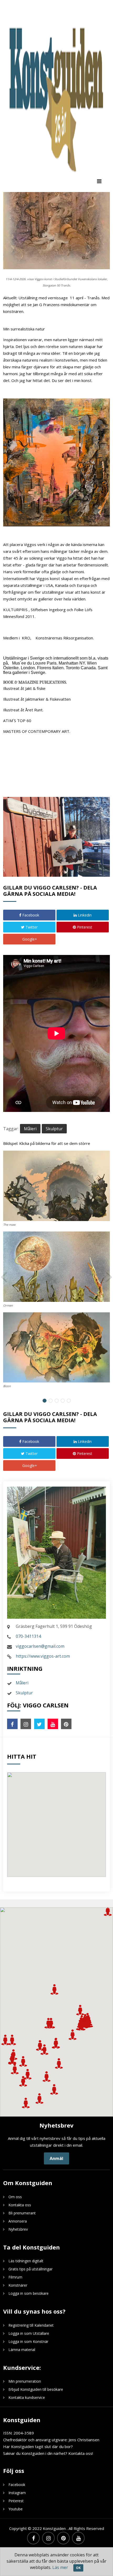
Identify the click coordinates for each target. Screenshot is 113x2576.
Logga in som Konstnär (28, 2341)
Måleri (30, 1129)
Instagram (17, 2493)
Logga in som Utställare (29, 2333)
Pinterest (84, 927)
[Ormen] (56, 1267)
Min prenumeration (25, 2381)
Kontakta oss (20, 2205)
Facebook (30, 915)
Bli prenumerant (22, 2213)
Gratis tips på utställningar (30, 2269)
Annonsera (18, 2221)
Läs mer (60, 2567)
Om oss (15, 2197)
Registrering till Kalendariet (31, 2325)
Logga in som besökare (29, 2293)
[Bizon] (56, 1348)
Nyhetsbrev (18, 2229)
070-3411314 (28, 1636)
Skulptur (54, 1129)
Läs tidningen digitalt (26, 2261)
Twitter (31, 927)
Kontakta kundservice (27, 2397)
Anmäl (56, 2158)
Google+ (29, 939)
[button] (12, 2040)
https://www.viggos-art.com (43, 1656)
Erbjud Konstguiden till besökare (36, 2389)
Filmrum (15, 2277)
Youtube (16, 2509)
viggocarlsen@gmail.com (40, 1646)
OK (78, 2568)
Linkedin (84, 915)
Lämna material (22, 2350)
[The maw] (56, 1186)
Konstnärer (18, 2285)
